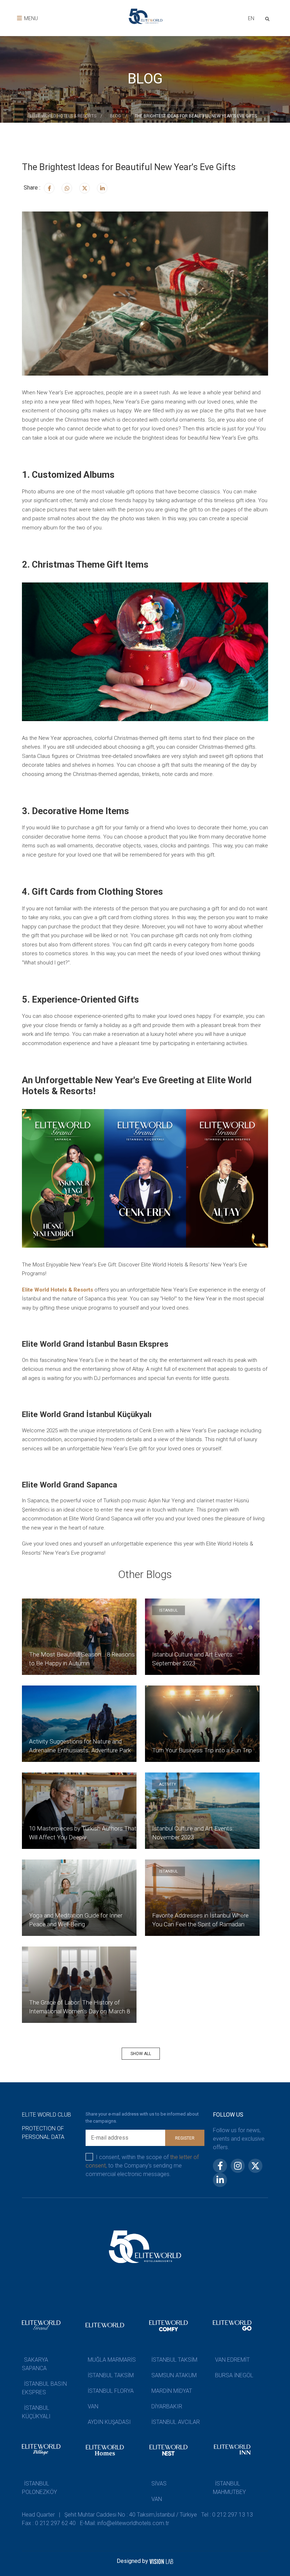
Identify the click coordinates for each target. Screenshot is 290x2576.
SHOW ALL (141, 2054)
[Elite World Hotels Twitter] (85, 188)
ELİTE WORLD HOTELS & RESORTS (63, 116)
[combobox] (251, 19)
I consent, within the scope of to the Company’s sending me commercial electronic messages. (142, 2166)
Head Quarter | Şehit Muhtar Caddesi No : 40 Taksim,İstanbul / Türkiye (109, 2515)
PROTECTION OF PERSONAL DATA (43, 2133)
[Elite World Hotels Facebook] (49, 188)
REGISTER (185, 2138)
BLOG (115, 116)
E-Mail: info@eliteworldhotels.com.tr (124, 2523)
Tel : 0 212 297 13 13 (227, 2515)
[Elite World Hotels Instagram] (67, 188)
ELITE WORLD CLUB (47, 2115)
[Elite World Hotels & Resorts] (269, 18)
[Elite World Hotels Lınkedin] (102, 188)
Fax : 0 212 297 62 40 (49, 2523)
